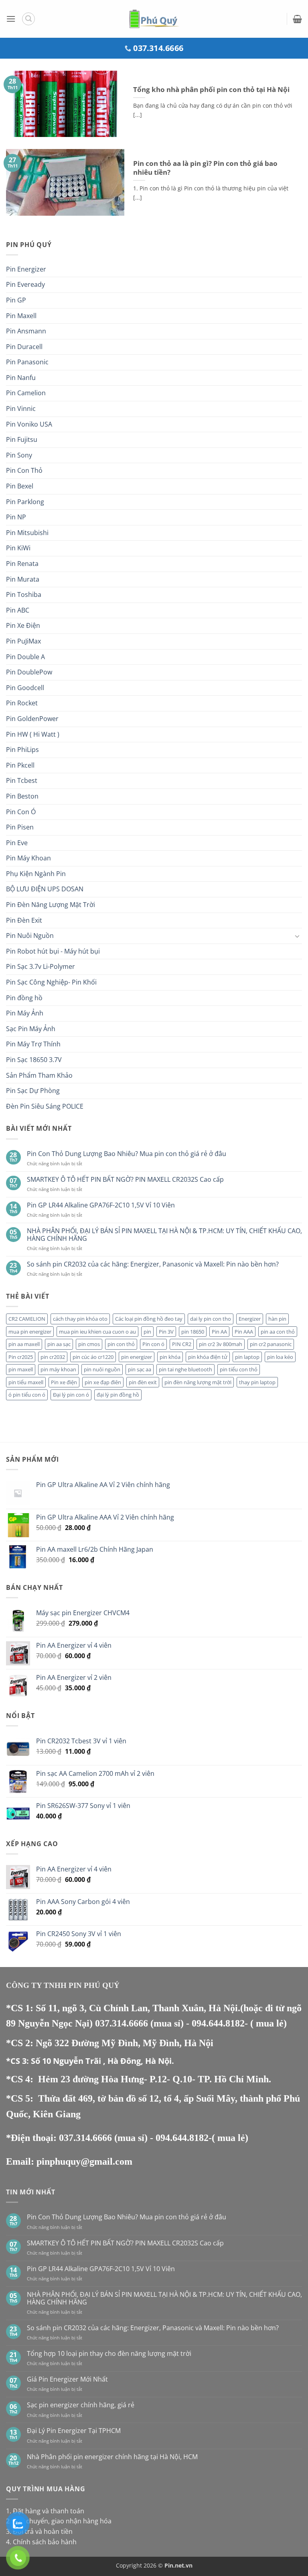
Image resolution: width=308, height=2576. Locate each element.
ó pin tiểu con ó (27, 1395)
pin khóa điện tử (208, 1357)
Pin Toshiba (24, 594)
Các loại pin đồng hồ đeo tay (149, 1319)
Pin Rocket (22, 703)
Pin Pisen (20, 827)
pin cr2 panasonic (271, 1344)
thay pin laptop (257, 1382)
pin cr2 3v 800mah (221, 1344)
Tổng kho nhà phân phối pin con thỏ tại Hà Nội (211, 90)
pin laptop (247, 1357)
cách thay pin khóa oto (80, 1319)
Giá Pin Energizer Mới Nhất (67, 2379)
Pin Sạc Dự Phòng (33, 1091)
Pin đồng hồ (24, 998)
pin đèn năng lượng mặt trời (198, 1382)
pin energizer (137, 1357)
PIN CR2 (182, 1344)
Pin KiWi (18, 548)
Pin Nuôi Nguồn (30, 936)
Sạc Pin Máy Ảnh (31, 1029)
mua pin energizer (30, 1332)
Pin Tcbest (22, 780)
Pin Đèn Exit (24, 920)
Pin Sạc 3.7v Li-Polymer (41, 966)
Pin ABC (18, 610)
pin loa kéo (280, 1357)
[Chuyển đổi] (297, 936)
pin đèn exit (143, 1382)
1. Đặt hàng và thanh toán (45, 2511)
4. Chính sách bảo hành (41, 2542)
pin (147, 1332)
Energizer (250, 1319)
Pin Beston (22, 796)
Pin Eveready (25, 284)
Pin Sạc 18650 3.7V (34, 1060)
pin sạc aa (140, 1369)
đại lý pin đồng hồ (118, 1395)
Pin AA (219, 1332)
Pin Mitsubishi (27, 533)
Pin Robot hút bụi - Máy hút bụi (53, 951)
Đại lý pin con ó (71, 1395)
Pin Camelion (26, 393)
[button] (11, 19)
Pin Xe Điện (23, 625)
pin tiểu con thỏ (239, 1369)
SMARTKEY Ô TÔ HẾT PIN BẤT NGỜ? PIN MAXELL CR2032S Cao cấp (125, 1180)
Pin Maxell (21, 316)
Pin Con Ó (21, 812)
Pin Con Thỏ (24, 470)
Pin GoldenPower (32, 719)
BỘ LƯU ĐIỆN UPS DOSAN (45, 889)
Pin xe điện (64, 1382)
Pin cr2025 (21, 1357)
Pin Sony (19, 455)
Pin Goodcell (25, 688)
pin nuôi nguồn (102, 1369)
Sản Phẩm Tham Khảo (39, 1075)
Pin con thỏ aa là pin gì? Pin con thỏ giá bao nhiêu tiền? (205, 168)
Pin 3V (166, 1332)
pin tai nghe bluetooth (185, 1369)
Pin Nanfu (21, 378)
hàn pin (277, 1319)
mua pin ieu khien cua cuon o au (97, 1332)
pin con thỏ (121, 1344)
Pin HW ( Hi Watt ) (33, 734)
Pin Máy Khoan (28, 858)
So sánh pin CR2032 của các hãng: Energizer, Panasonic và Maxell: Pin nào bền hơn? (153, 1264)
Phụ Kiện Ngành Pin (36, 874)
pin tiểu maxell (26, 1382)
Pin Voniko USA (29, 424)
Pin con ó (153, 1344)
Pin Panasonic (27, 362)
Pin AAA (244, 1332)
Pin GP (16, 300)
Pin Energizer (26, 269)
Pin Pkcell (20, 765)
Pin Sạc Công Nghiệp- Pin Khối (51, 982)
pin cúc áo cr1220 (93, 1357)
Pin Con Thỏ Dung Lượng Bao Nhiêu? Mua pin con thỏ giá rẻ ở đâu (127, 1154)
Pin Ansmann (26, 331)
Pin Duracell (24, 347)
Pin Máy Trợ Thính (33, 1044)
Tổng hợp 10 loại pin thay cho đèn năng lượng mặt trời (109, 2354)
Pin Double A (25, 657)
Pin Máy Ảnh (25, 1013)
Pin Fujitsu (22, 439)
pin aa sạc (59, 1344)
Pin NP (16, 517)
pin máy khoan (58, 1369)
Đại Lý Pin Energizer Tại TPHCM (74, 2431)
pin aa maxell (24, 1344)
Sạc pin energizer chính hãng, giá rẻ (81, 2405)
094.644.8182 (218, 2023)
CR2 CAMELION (27, 1319)
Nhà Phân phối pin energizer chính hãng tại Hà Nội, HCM (112, 2457)
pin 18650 (193, 1332)
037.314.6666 (123, 2023)
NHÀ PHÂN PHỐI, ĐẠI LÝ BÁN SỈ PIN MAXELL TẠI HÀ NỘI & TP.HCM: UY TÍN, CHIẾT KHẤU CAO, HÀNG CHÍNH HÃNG (164, 1235)
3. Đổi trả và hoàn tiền (39, 2531)
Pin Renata (22, 564)
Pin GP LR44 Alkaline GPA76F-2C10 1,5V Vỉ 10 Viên (101, 1205)
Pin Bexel (20, 486)
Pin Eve (17, 843)
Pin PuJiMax (23, 641)
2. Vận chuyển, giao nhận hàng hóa (59, 2521)
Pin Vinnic (21, 409)
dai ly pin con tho (211, 1319)
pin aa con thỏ (278, 1332)
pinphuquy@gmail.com (84, 2161)
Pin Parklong (25, 502)
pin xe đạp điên (103, 1382)
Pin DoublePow (29, 672)
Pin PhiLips (22, 750)
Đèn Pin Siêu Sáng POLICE (45, 1106)
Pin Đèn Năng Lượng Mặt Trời (51, 905)
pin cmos (89, 1344)
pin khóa (170, 1357)
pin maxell (21, 1369)
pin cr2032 (53, 1357)
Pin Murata (23, 579)
